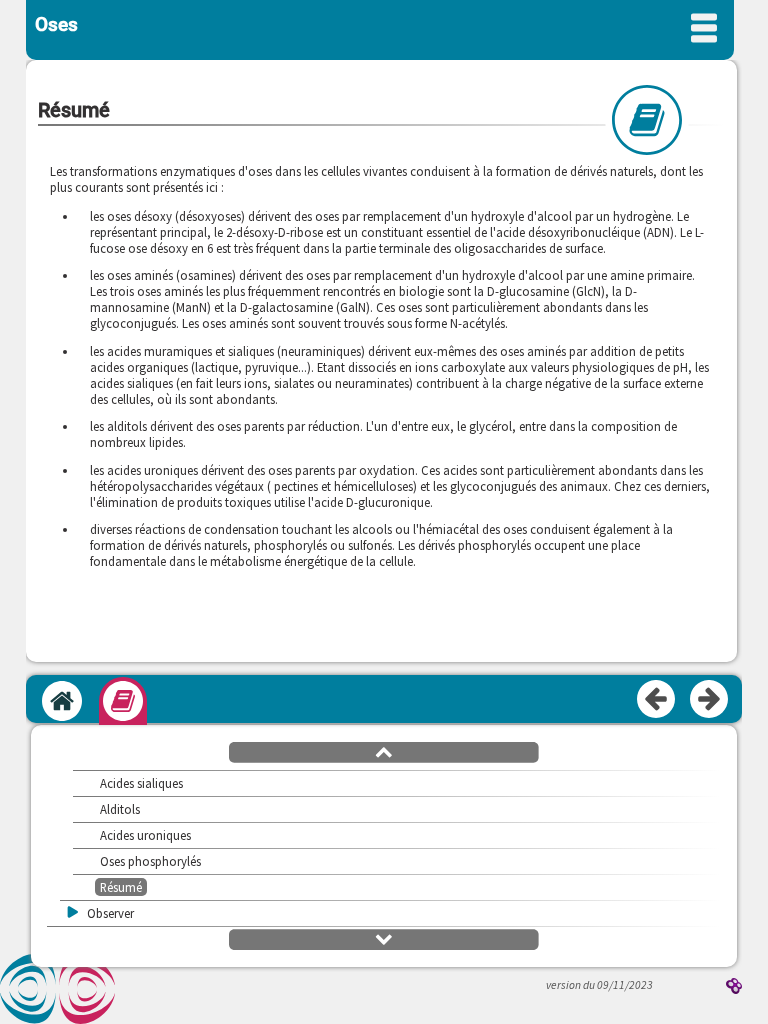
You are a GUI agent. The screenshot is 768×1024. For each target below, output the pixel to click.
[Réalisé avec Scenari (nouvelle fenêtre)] (734, 987)
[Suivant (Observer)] (710, 700)
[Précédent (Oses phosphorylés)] (657, 700)
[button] (384, 751)
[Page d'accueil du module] (62, 701)
